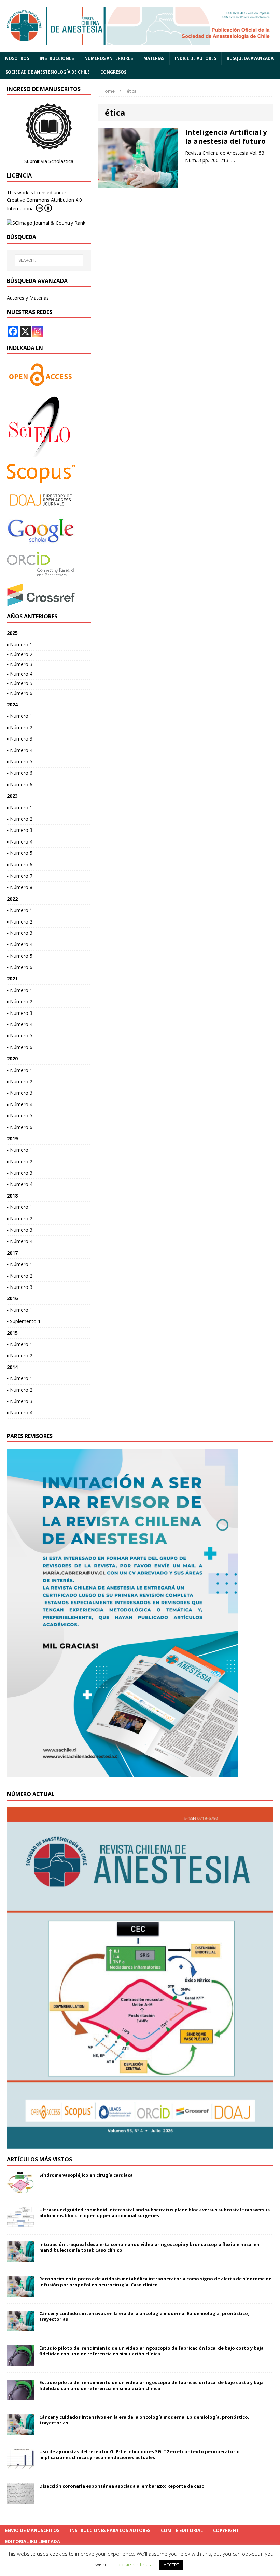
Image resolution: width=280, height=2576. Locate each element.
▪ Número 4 (20, 674)
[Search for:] (49, 260)
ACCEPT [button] (171, 2565)
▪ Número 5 (20, 683)
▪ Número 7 (20, 876)
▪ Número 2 (20, 654)
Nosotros (17, 58)
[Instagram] (38, 331)
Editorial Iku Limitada (33, 2541)
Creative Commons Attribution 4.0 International (44, 204)
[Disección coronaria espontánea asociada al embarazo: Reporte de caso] (20, 2500)
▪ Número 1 (20, 645)
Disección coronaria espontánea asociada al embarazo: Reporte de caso (122, 2486)
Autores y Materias (28, 298)
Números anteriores (109, 58)
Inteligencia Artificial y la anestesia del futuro (226, 137)
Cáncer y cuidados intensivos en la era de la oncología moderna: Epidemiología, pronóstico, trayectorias (144, 2316)
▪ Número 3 (20, 664)
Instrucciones (57, 58)
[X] (25, 331)
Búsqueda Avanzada (250, 58)
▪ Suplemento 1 (24, 1321)
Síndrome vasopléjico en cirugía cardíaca (86, 2175)
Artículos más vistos (39, 2159)
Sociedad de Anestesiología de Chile (48, 72)
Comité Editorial (182, 2530)
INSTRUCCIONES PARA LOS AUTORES (110, 2530)
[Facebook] (13, 331)
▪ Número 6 (20, 693)
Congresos (113, 72)
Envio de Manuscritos (32, 2530)
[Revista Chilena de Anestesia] (140, 26)
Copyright (226, 2530)
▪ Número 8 (20, 887)
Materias (154, 58)
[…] (233, 160)
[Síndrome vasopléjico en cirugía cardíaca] (20, 2189)
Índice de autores (195, 58)
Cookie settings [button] (133, 2564)
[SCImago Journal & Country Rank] (46, 223)
